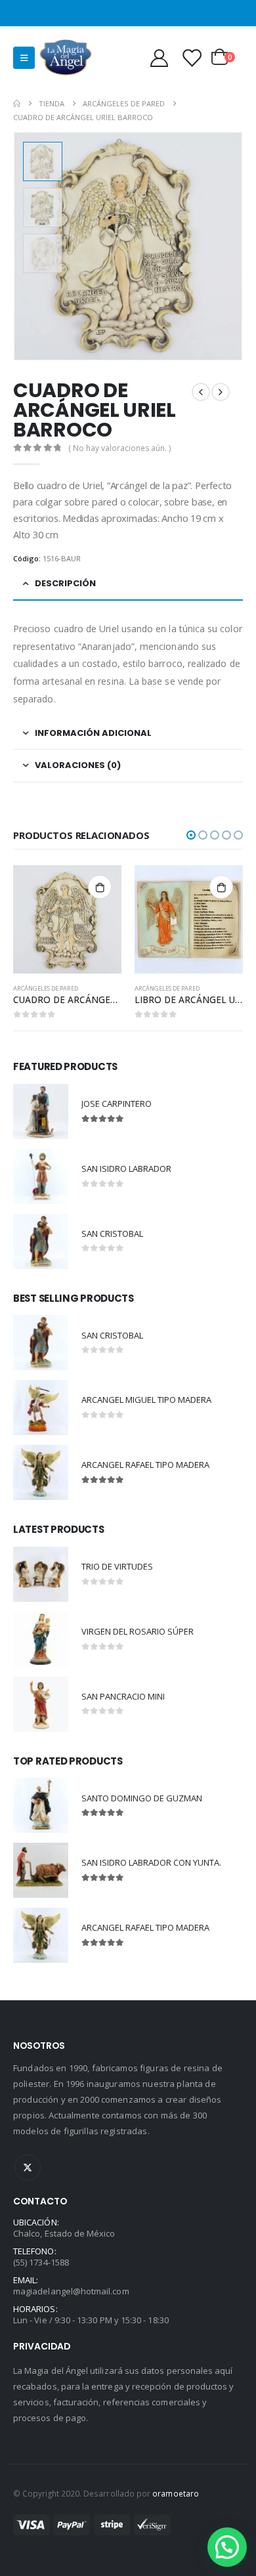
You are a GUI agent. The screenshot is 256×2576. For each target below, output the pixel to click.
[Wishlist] (192, 57)
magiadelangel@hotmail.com (71, 2291)
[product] (67, 919)
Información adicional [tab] (93, 733)
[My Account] (159, 57)
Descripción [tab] (65, 583)
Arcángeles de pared (46, 988)
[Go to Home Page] (17, 103)
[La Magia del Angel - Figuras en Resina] (66, 57)
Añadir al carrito (100, 887)
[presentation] (226, 246)
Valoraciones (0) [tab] (78, 765)
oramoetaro (176, 2493)
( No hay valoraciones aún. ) (119, 448)
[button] (191, 835)
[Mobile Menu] (24, 58)
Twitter (28, 2168)
